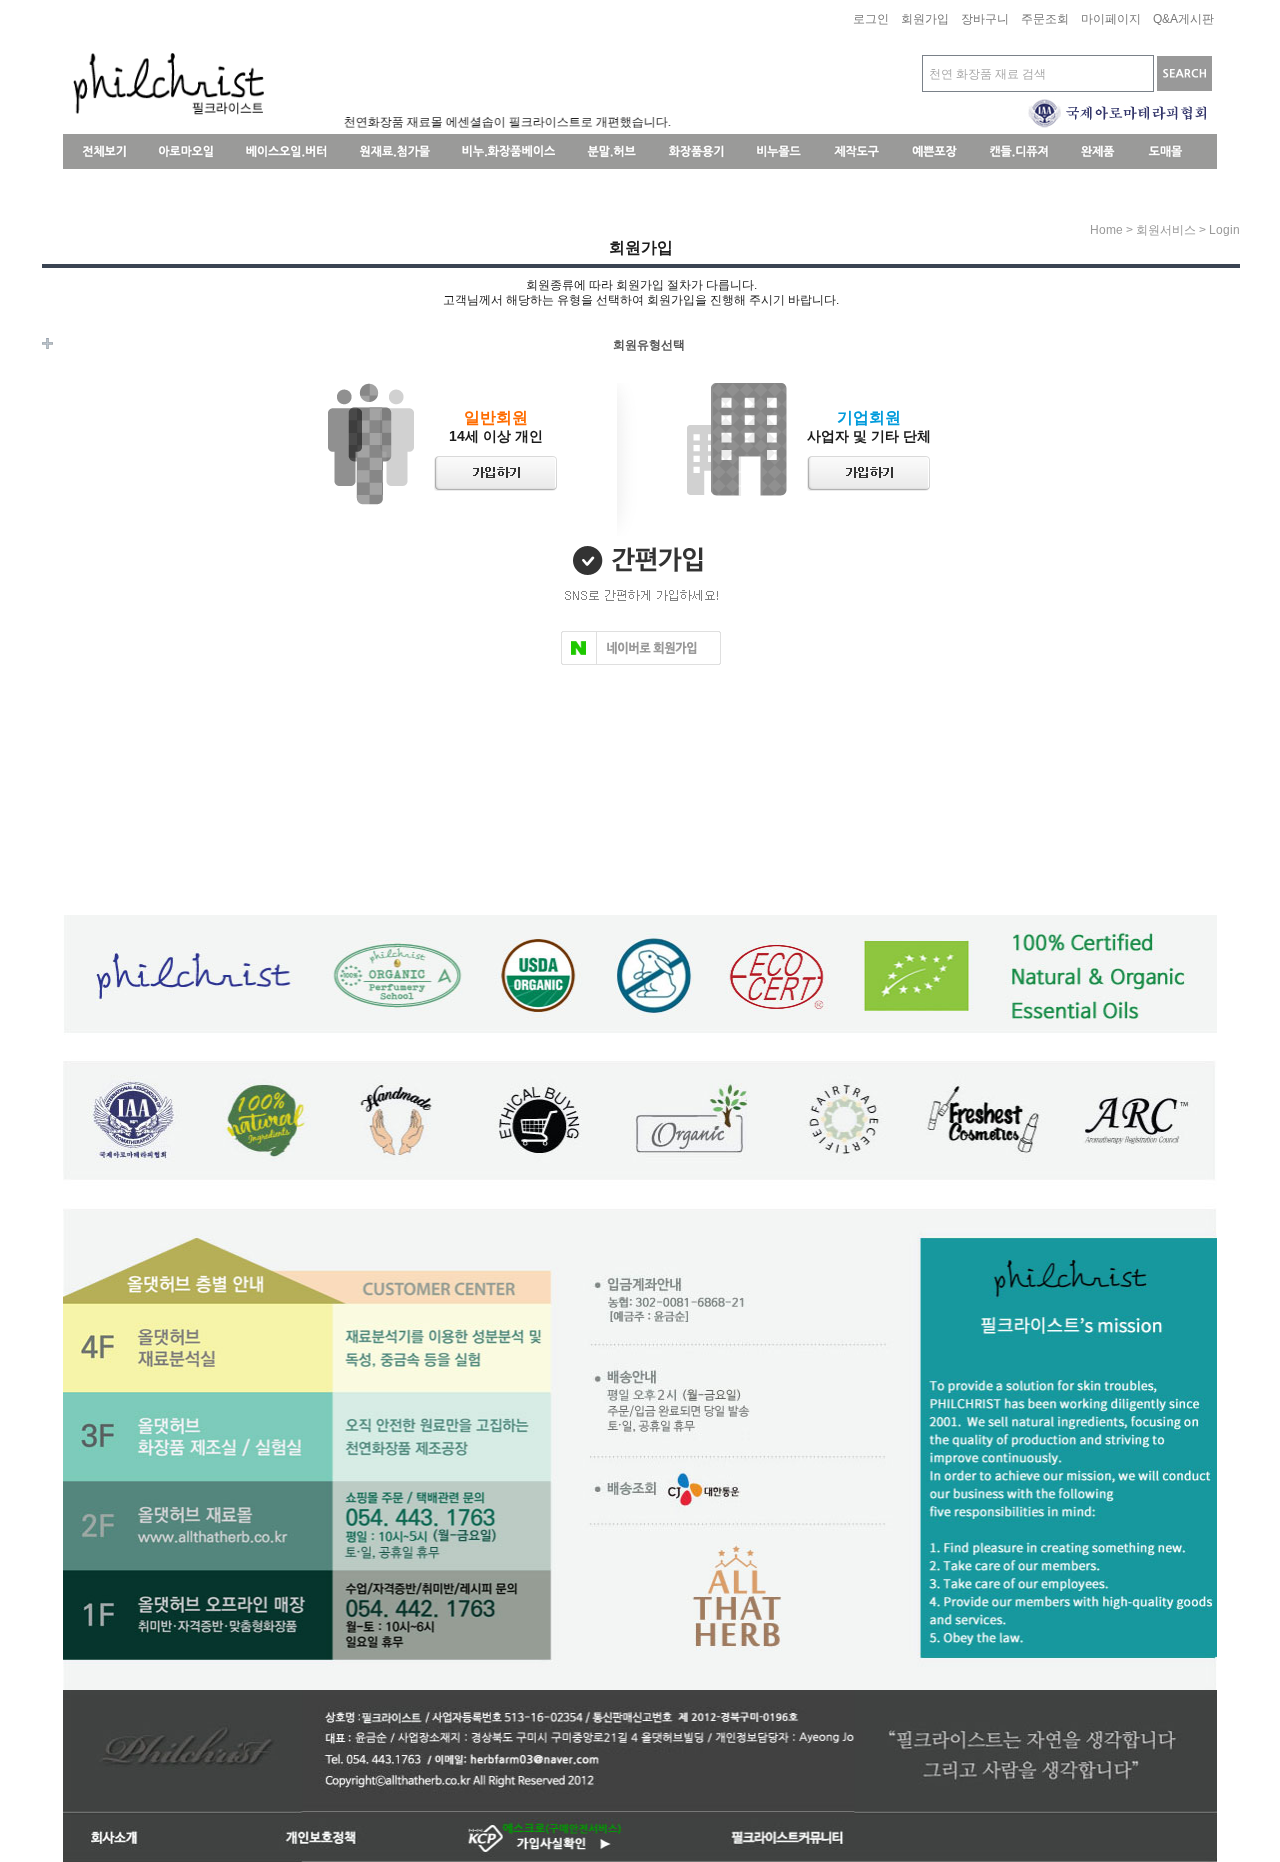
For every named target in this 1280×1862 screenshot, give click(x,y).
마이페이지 (1111, 20)
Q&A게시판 (1183, 20)
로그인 (871, 20)
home (1106, 230)
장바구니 (985, 20)
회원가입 (925, 20)
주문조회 (1045, 20)
